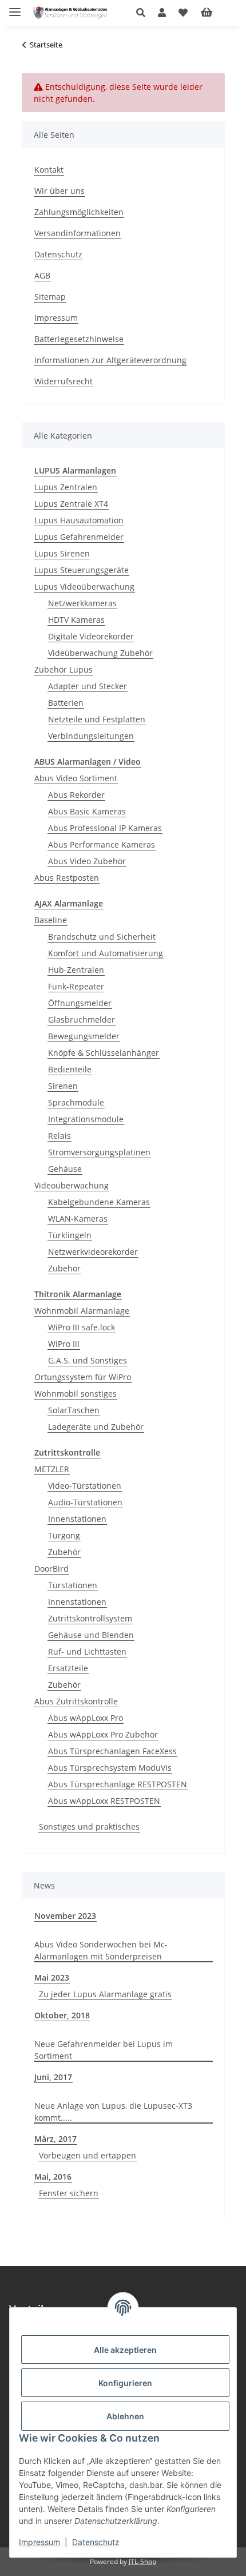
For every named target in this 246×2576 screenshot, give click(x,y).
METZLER (52, 1469)
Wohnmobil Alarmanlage (82, 1311)
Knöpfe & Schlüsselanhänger (104, 1053)
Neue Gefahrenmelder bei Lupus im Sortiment (104, 2050)
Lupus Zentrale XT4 (71, 504)
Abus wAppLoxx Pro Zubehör (103, 1734)
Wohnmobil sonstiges (76, 1394)
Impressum (39, 2542)
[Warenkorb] (216, 13)
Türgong (64, 1535)
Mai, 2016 (53, 2177)
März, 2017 (55, 2139)
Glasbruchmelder (82, 1019)
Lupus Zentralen (66, 487)
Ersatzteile (68, 1668)
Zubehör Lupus (64, 669)
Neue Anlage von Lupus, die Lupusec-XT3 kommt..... (113, 2112)
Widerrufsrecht (64, 381)
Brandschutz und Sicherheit (102, 937)
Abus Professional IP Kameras (105, 828)
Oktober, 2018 (62, 2015)
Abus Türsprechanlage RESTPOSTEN (118, 1784)
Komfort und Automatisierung (106, 953)
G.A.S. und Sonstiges (88, 1360)
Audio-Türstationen (85, 1502)
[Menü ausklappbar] (15, 7)
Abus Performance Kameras (102, 844)
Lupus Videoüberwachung (84, 587)
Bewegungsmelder (84, 1036)
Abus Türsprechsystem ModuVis (110, 1768)
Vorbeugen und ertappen (88, 2155)
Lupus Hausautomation (79, 520)
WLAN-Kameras (78, 1219)
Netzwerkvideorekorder (93, 1252)
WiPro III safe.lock (82, 1327)
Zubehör (64, 1268)
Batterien (66, 703)
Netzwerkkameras (82, 603)
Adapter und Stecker (88, 686)
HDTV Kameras (76, 620)
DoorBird (51, 1569)
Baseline (51, 920)
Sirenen (63, 1086)
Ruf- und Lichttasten (87, 1651)
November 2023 (65, 1916)
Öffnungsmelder (80, 1003)
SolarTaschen (74, 1410)
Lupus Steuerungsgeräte (82, 570)
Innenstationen (77, 1519)
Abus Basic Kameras (87, 811)
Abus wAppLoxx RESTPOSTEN (104, 1801)
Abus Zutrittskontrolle (76, 1701)
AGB (42, 275)
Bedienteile (70, 1069)
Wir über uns (59, 191)
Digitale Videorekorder (91, 636)
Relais (59, 1136)
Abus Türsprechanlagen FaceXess (112, 1751)
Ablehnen (125, 2416)
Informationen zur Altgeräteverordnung (110, 360)
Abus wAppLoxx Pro (86, 1718)
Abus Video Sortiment (76, 778)
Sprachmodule (76, 1102)
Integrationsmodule (86, 1119)
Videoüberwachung (72, 1185)
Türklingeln (70, 1235)
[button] (144, 13)
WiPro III (64, 1344)
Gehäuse (65, 1169)
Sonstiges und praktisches (89, 1826)
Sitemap (50, 297)
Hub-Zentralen (76, 970)
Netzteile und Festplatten (97, 719)
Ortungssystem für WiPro (83, 1377)
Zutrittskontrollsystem (90, 1618)
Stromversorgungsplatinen (99, 1152)
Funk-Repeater (76, 986)
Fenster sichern (69, 2193)
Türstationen (73, 1585)
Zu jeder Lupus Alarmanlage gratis (105, 1994)
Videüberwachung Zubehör (100, 653)
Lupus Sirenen (62, 553)
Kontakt (49, 170)
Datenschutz (96, 2542)
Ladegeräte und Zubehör (96, 1427)
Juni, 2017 (53, 2077)
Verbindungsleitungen (91, 736)
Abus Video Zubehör (87, 861)
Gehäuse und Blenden (91, 1635)
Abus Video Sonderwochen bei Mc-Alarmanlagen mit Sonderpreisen (101, 1950)
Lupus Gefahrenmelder (79, 537)
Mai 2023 (52, 1977)
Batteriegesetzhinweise (79, 339)
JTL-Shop (142, 2561)
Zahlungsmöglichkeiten (79, 212)
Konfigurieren (125, 2383)
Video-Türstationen (85, 1486)
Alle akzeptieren (125, 2350)
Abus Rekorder (76, 795)
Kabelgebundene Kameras (99, 1202)
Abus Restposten (67, 878)
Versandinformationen (78, 233)
